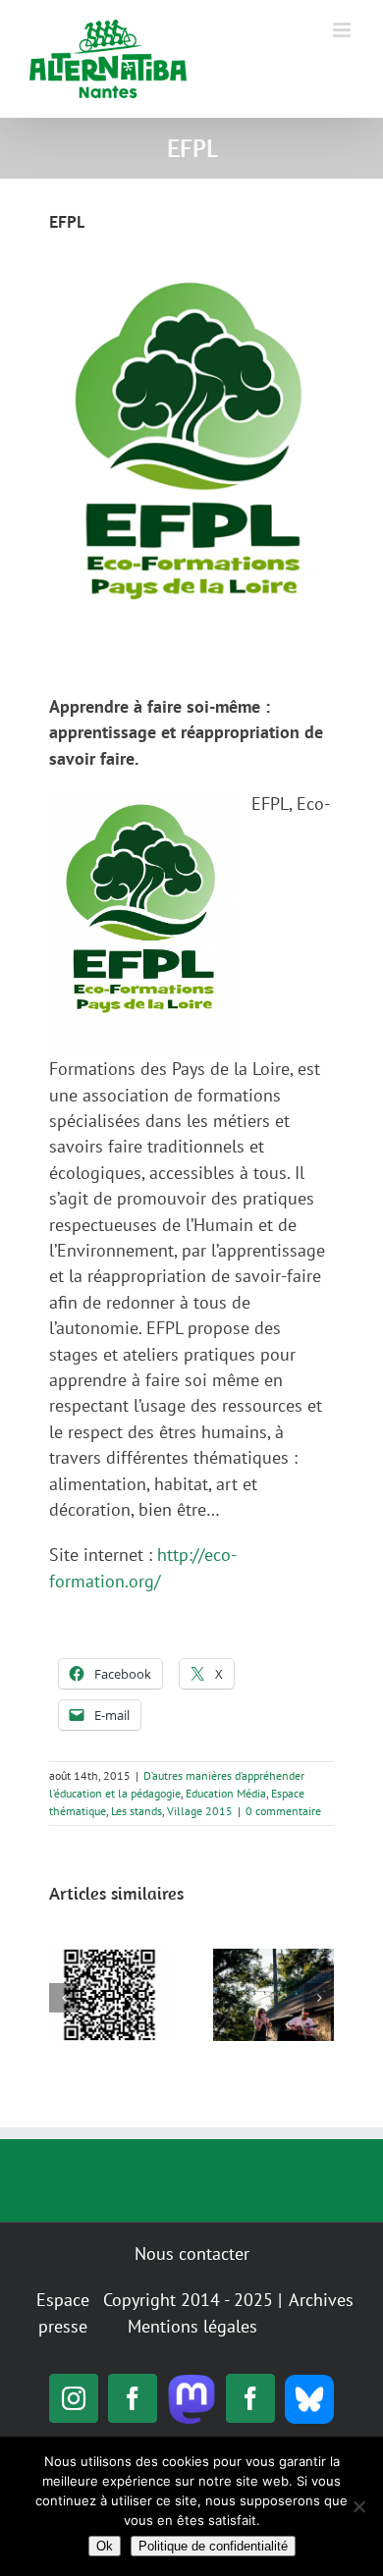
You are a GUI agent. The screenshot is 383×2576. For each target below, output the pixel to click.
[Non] (358, 2506)
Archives (321, 2300)
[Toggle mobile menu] (343, 30)
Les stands (137, 1811)
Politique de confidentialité (213, 2546)
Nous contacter (192, 2254)
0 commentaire (283, 1811)
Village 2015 (200, 1811)
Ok (105, 2546)
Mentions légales (192, 2326)
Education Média (226, 1793)
